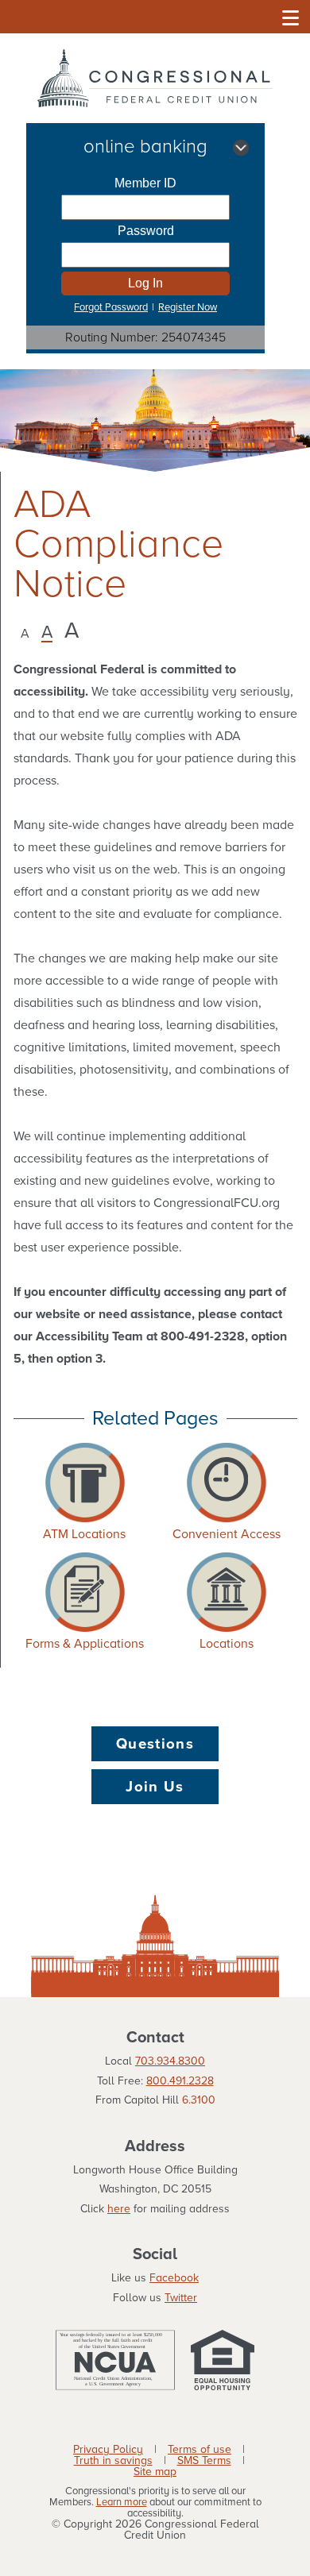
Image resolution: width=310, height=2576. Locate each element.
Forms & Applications (85, 1644)
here (119, 2209)
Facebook (174, 2278)
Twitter (181, 2298)
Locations (227, 1644)
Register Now (188, 307)
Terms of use (200, 2450)
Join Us (155, 1787)
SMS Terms (204, 2461)
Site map (155, 2472)
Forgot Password (111, 307)
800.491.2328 (180, 2081)
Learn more (122, 2503)
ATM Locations (84, 1534)
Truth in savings (113, 2461)
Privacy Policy (108, 2450)
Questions (155, 1744)
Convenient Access (227, 1534)
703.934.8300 (170, 2061)
